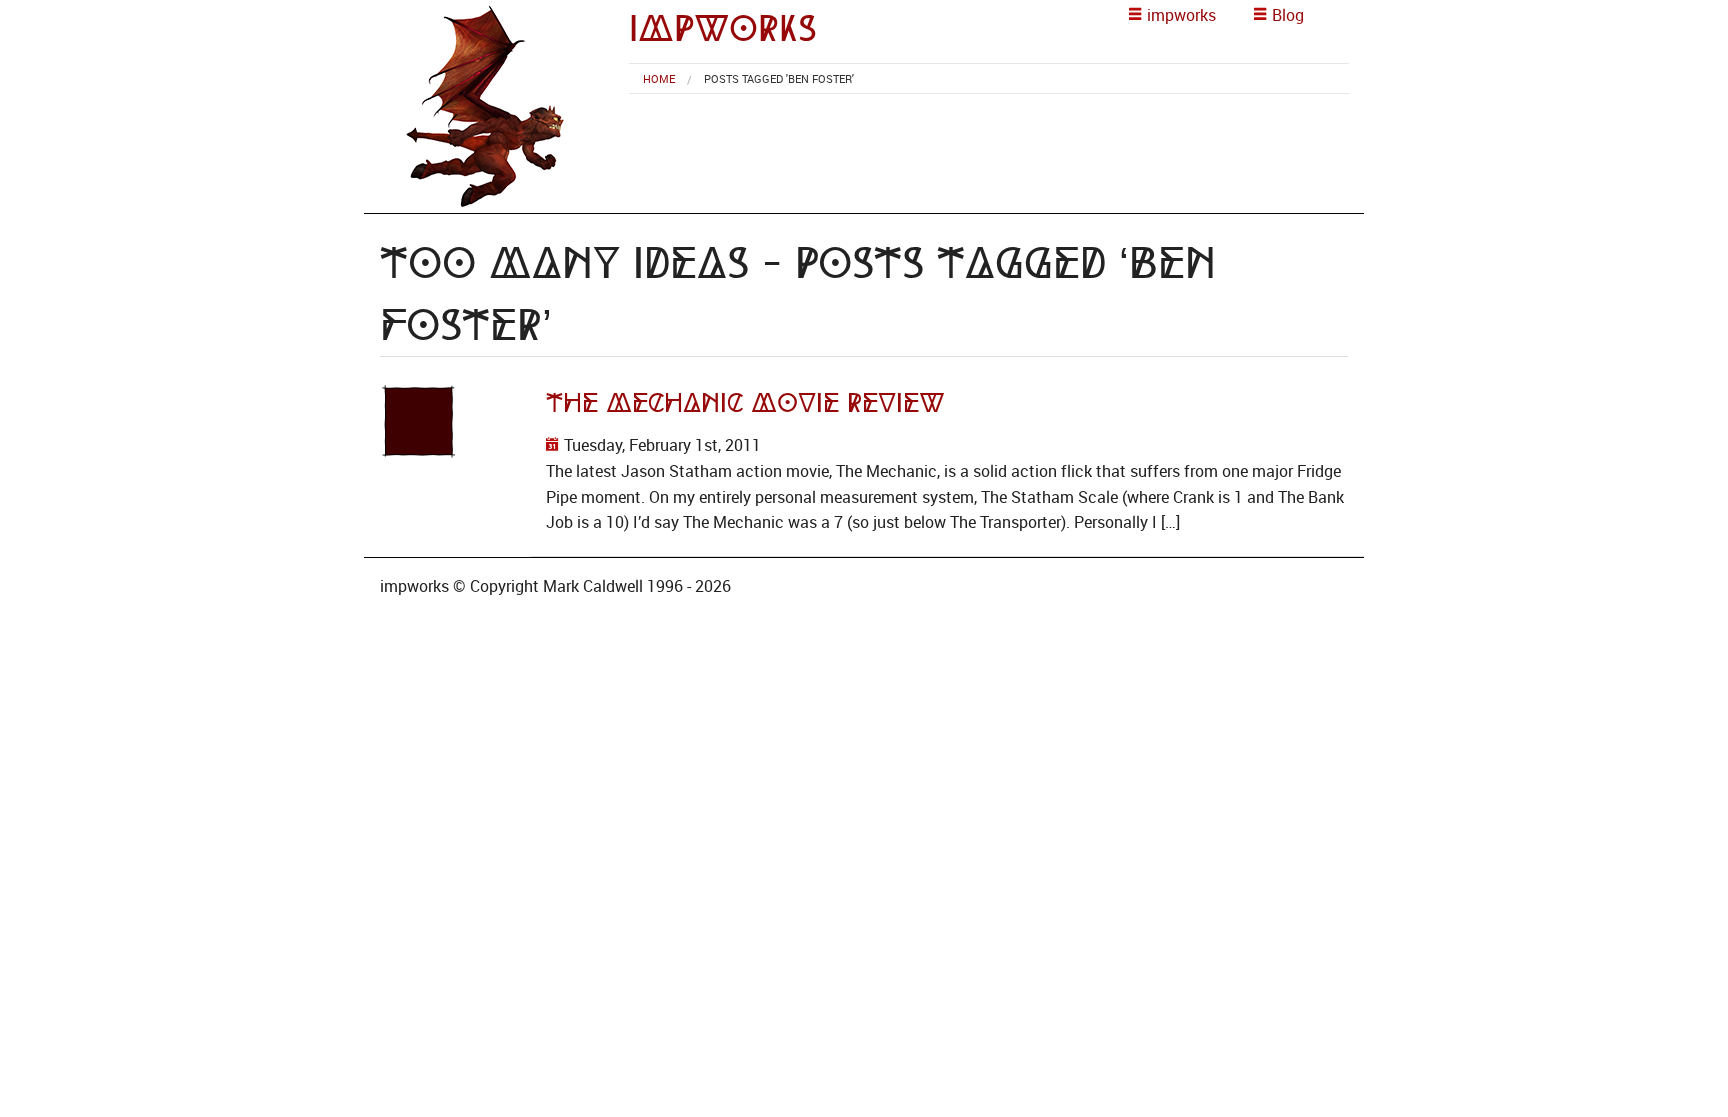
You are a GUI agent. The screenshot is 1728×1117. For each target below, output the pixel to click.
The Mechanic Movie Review (745, 403)
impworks (723, 28)
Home (659, 78)
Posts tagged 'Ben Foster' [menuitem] (779, 78)
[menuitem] (659, 78)
